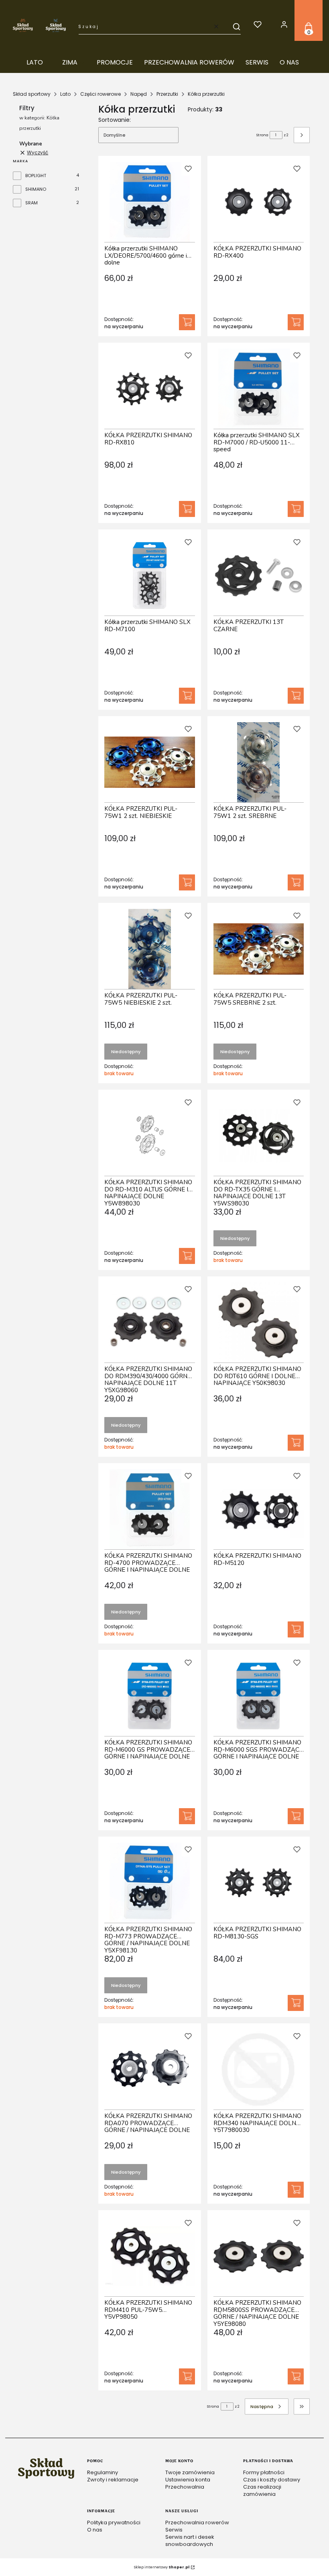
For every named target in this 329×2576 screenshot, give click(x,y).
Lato (65, 94)
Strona (262, 135)
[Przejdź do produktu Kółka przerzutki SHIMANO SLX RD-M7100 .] (150, 575)
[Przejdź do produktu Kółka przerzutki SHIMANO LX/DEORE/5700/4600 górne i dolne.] (150, 202)
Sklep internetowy (162, 2567)
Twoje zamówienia (190, 2472)
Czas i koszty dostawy (272, 2480)
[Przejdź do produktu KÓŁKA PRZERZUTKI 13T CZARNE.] (259, 575)
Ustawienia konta (188, 2480)
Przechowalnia (185, 2487)
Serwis (174, 2530)
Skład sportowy (32, 94)
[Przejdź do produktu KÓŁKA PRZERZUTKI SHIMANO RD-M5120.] (259, 1509)
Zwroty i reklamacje (113, 2480)
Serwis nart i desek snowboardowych (190, 2541)
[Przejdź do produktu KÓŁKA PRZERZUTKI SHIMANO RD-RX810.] (150, 389)
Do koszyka (187, 322)
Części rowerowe (101, 94)
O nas (95, 2530)
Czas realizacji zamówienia (262, 2490)
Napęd (139, 94)
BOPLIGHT (36, 176)
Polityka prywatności (114, 2523)
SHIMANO (36, 189)
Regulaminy (103, 2472)
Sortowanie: (115, 120)
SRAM (31, 203)
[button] (233, 26)
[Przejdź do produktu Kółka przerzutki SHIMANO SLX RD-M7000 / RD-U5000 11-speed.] (259, 389)
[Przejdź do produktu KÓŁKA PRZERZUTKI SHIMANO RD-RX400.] (259, 202)
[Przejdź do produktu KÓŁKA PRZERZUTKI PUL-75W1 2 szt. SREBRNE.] (259, 762)
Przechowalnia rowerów (197, 2523)
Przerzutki (167, 94)
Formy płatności (264, 2472)
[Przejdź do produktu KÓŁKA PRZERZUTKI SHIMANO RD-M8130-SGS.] (259, 1883)
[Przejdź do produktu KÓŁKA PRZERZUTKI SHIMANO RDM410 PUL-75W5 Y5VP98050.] (150, 2256)
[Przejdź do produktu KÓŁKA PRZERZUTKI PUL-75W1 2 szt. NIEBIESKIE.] (150, 762)
